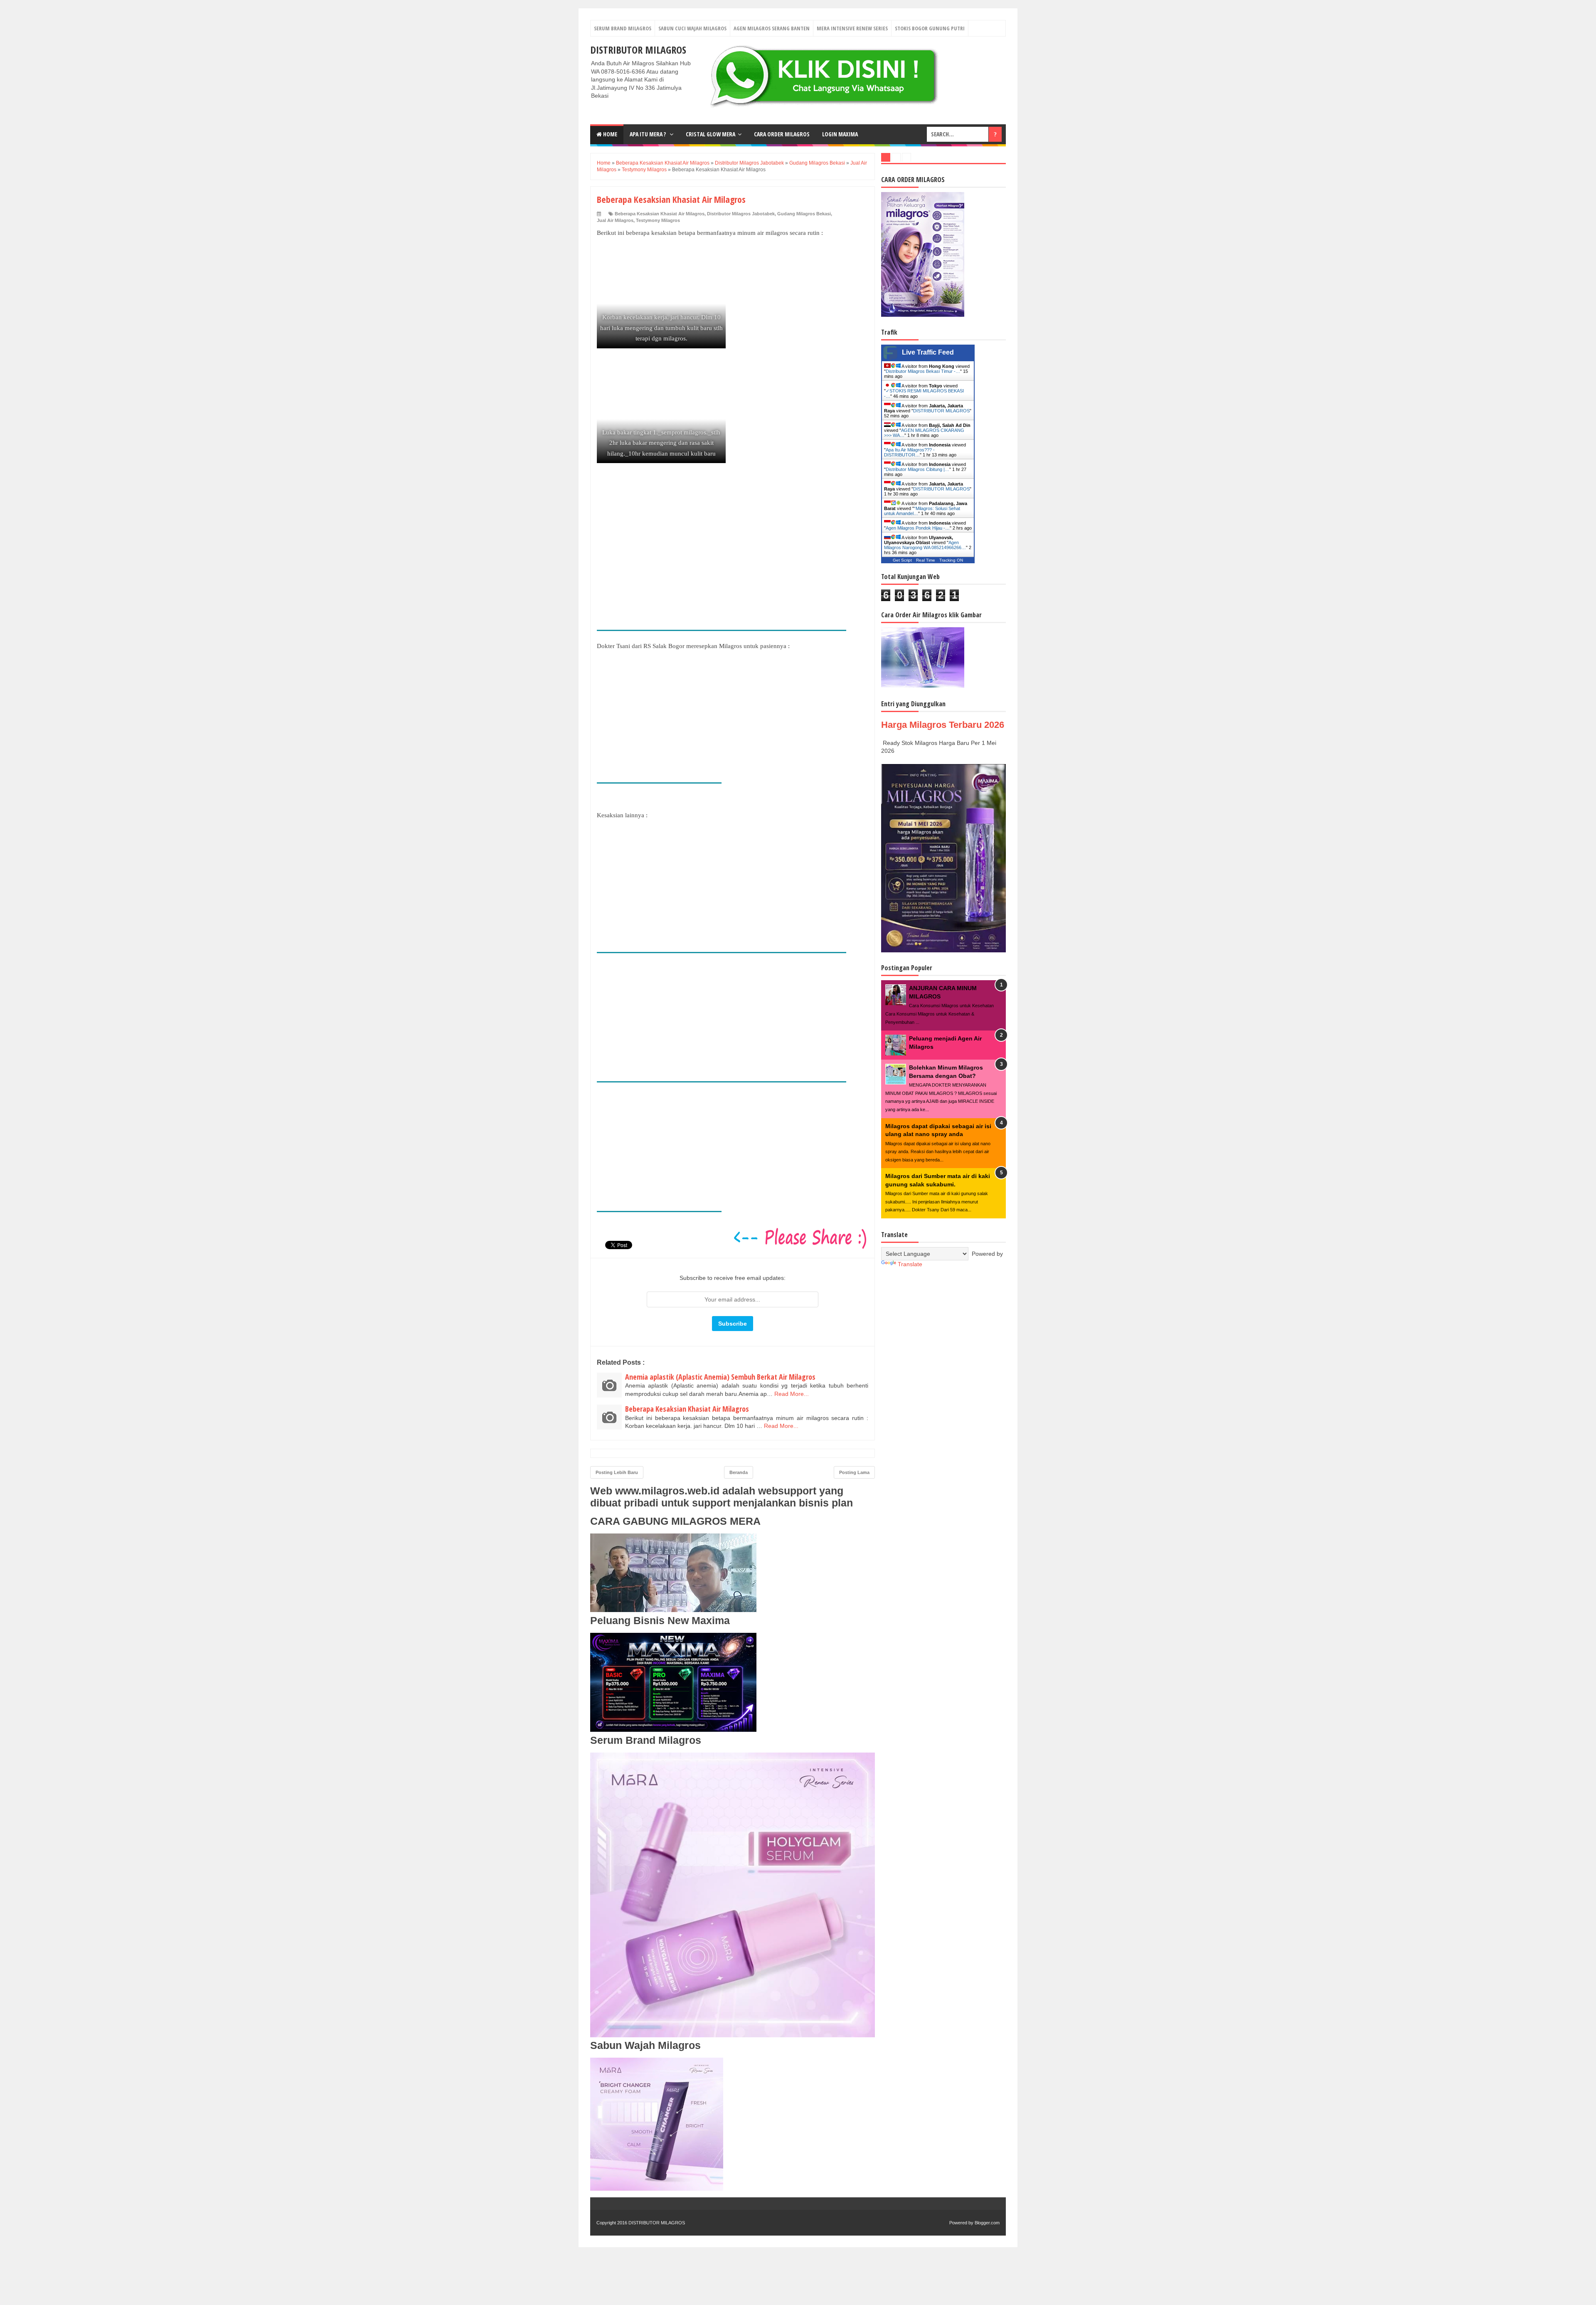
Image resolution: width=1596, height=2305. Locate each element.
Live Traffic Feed (928, 352)
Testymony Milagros (658, 220)
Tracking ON (951, 560)
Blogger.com (987, 2223)
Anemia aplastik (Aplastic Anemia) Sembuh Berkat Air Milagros (720, 1377)
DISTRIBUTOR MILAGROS (638, 50)
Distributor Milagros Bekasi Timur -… (923, 371)
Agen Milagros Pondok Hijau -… (918, 528)
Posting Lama (854, 1472)
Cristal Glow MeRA (711, 134)
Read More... (792, 1394)
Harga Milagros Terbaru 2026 (943, 725)
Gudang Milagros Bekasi (804, 214)
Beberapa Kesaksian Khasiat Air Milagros (660, 214)
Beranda (739, 1472)
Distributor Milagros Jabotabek (741, 214)
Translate (910, 1264)
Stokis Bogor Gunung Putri (930, 28)
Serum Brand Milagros (623, 28)
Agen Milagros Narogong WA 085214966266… (925, 545)
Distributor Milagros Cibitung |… (917, 469)
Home (610, 134)
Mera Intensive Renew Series (852, 28)
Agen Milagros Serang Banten (772, 28)
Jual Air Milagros (615, 220)
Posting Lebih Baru (617, 1472)
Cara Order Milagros (782, 134)
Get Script (902, 560)
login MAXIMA (840, 134)
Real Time (926, 560)
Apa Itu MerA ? (648, 134)
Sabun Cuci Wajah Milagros (692, 28)
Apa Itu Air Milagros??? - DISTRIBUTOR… (909, 452)
